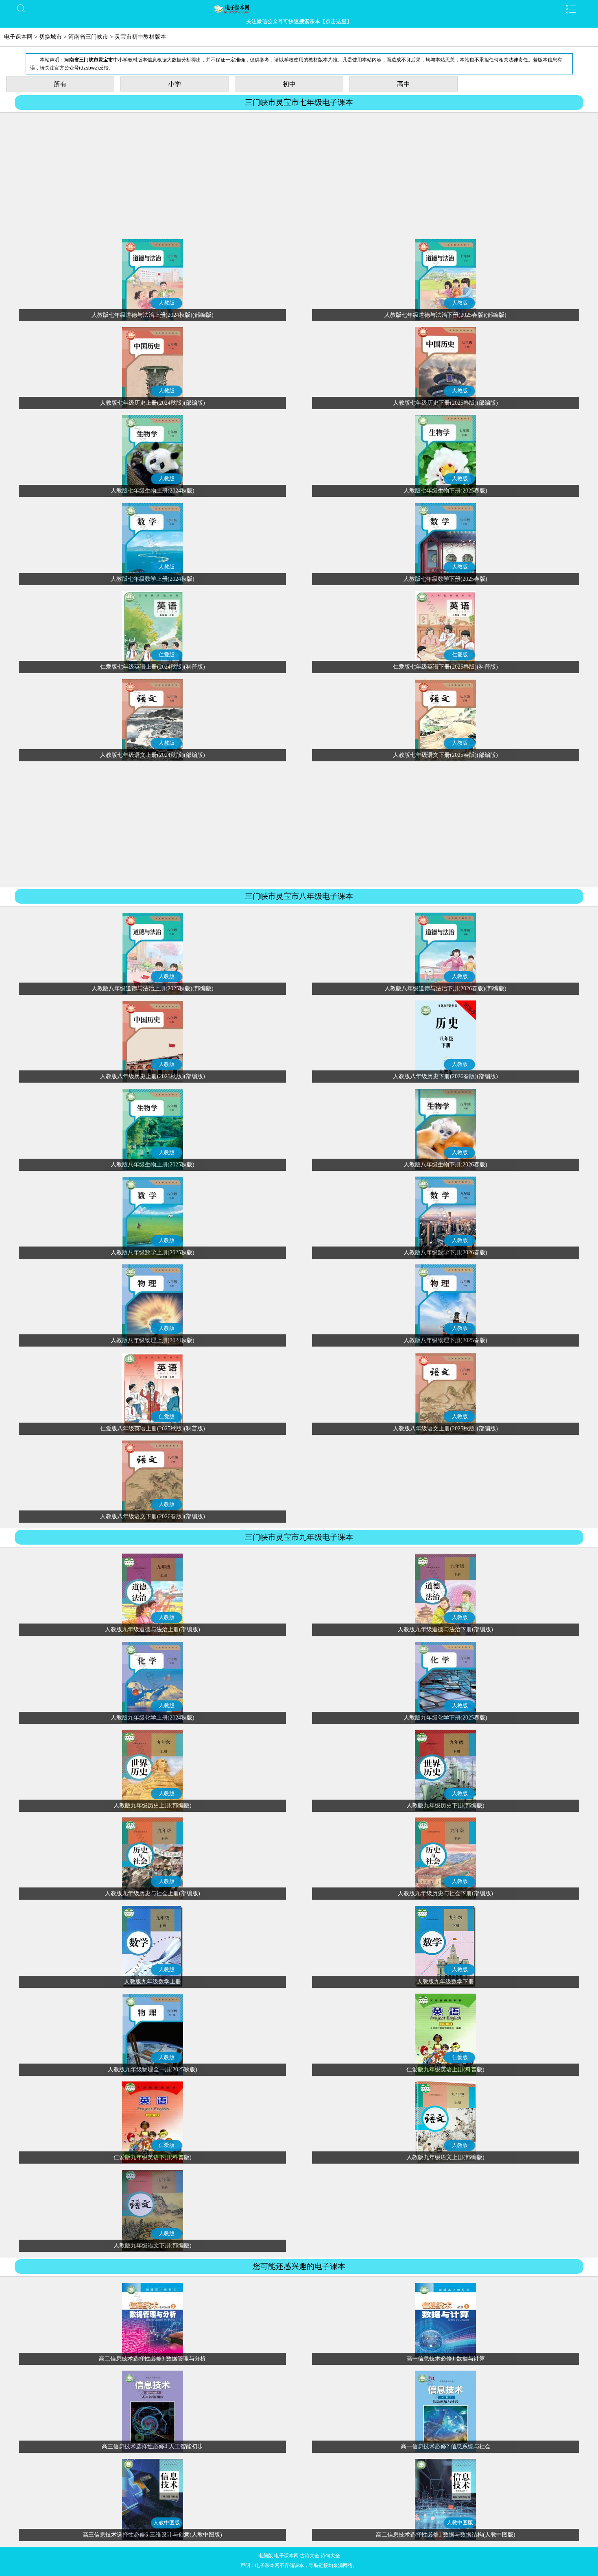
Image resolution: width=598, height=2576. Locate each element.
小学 (175, 84)
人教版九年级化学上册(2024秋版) (153, 1718)
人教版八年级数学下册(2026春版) (445, 1252)
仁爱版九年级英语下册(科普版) (153, 2157)
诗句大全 (330, 2556)
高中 (404, 84)
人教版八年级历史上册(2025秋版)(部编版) (153, 1076)
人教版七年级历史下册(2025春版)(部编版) (445, 403)
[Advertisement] (299, 176)
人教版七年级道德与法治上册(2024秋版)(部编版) (153, 315)
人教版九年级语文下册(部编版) (153, 2246)
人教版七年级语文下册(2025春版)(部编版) (445, 755)
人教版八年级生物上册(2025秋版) (153, 1165)
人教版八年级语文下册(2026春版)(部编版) (153, 1516)
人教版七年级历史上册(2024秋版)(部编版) (153, 403)
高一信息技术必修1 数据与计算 (446, 2359)
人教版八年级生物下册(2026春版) (445, 1165)
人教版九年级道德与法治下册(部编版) (445, 1629)
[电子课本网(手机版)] (299, 9)
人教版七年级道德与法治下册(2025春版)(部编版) (445, 315)
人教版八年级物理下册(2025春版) (445, 1340)
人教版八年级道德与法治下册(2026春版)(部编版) (445, 988)
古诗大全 (310, 2556)
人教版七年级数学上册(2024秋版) (153, 579)
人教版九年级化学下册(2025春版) (445, 1718)
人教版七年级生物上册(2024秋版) (153, 491)
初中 (289, 84)
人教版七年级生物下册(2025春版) (445, 491)
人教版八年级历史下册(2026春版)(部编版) (445, 1076)
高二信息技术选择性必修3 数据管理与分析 (152, 2359)
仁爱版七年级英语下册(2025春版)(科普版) (445, 667)
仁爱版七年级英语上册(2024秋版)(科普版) (153, 667)
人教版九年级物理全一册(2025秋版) (153, 2069)
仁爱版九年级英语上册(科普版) (445, 2069)
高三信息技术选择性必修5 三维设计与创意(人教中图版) (152, 2535)
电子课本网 (18, 37)
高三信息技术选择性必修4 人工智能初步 (152, 2446)
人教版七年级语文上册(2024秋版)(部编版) (153, 755)
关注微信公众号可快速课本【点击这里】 (299, 21)
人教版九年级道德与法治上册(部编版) (153, 1629)
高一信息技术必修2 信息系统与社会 (446, 2446)
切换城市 (50, 37)
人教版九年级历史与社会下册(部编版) (445, 1893)
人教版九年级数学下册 (445, 1982)
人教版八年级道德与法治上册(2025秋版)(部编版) (153, 988)
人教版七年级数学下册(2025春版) (445, 579)
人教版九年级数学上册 (153, 1982)
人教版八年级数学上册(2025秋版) (153, 1252)
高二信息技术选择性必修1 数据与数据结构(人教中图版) (446, 2535)
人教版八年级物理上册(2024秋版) (153, 1340)
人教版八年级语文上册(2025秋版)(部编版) (445, 1429)
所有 (60, 84)
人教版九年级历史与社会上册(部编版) (153, 1893)
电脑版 (266, 2556)
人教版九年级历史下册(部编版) (445, 1806)
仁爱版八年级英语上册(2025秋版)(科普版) (153, 1429)
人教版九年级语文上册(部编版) (445, 2157)
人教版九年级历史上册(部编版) (153, 1806)
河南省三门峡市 (88, 37)
